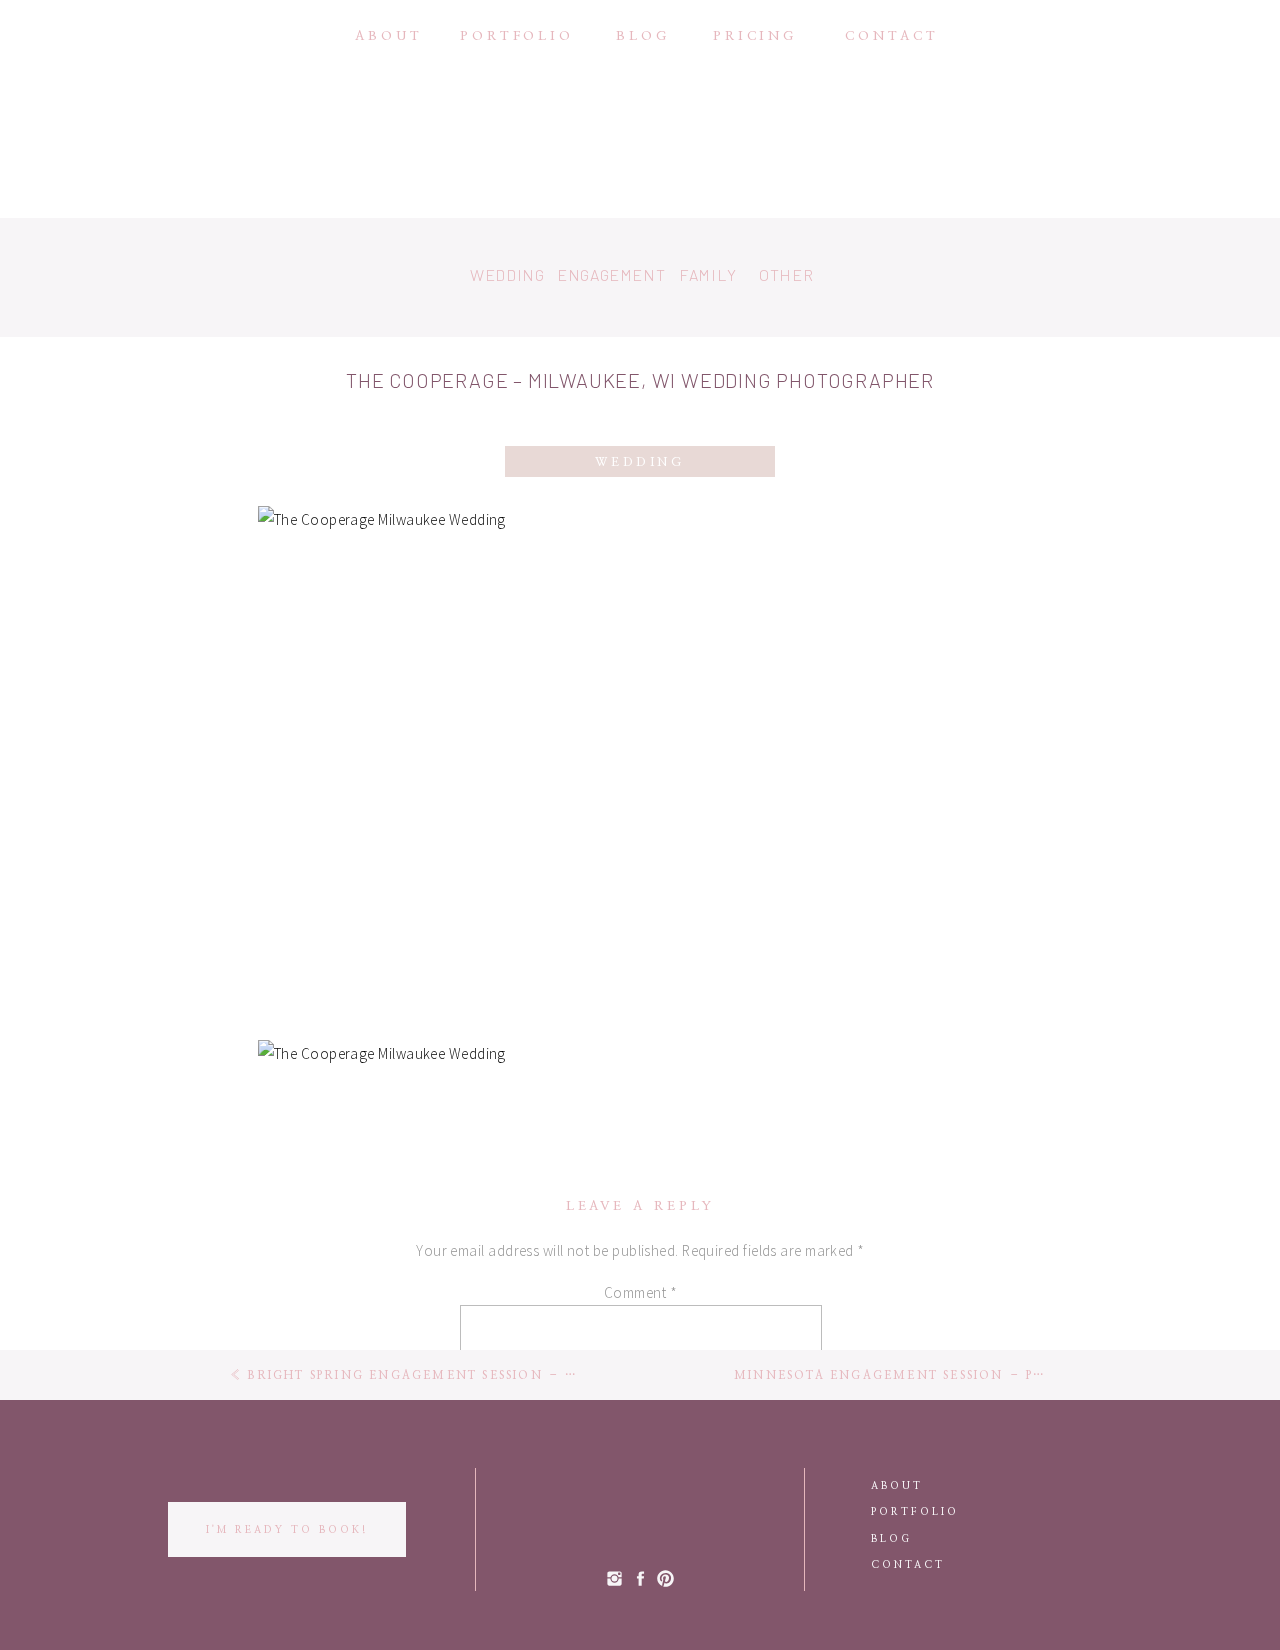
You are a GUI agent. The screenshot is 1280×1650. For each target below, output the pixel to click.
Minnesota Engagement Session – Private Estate (939, 1375)
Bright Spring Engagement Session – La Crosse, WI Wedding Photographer (565, 1375)
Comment (640, 1292)
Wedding (639, 462)
